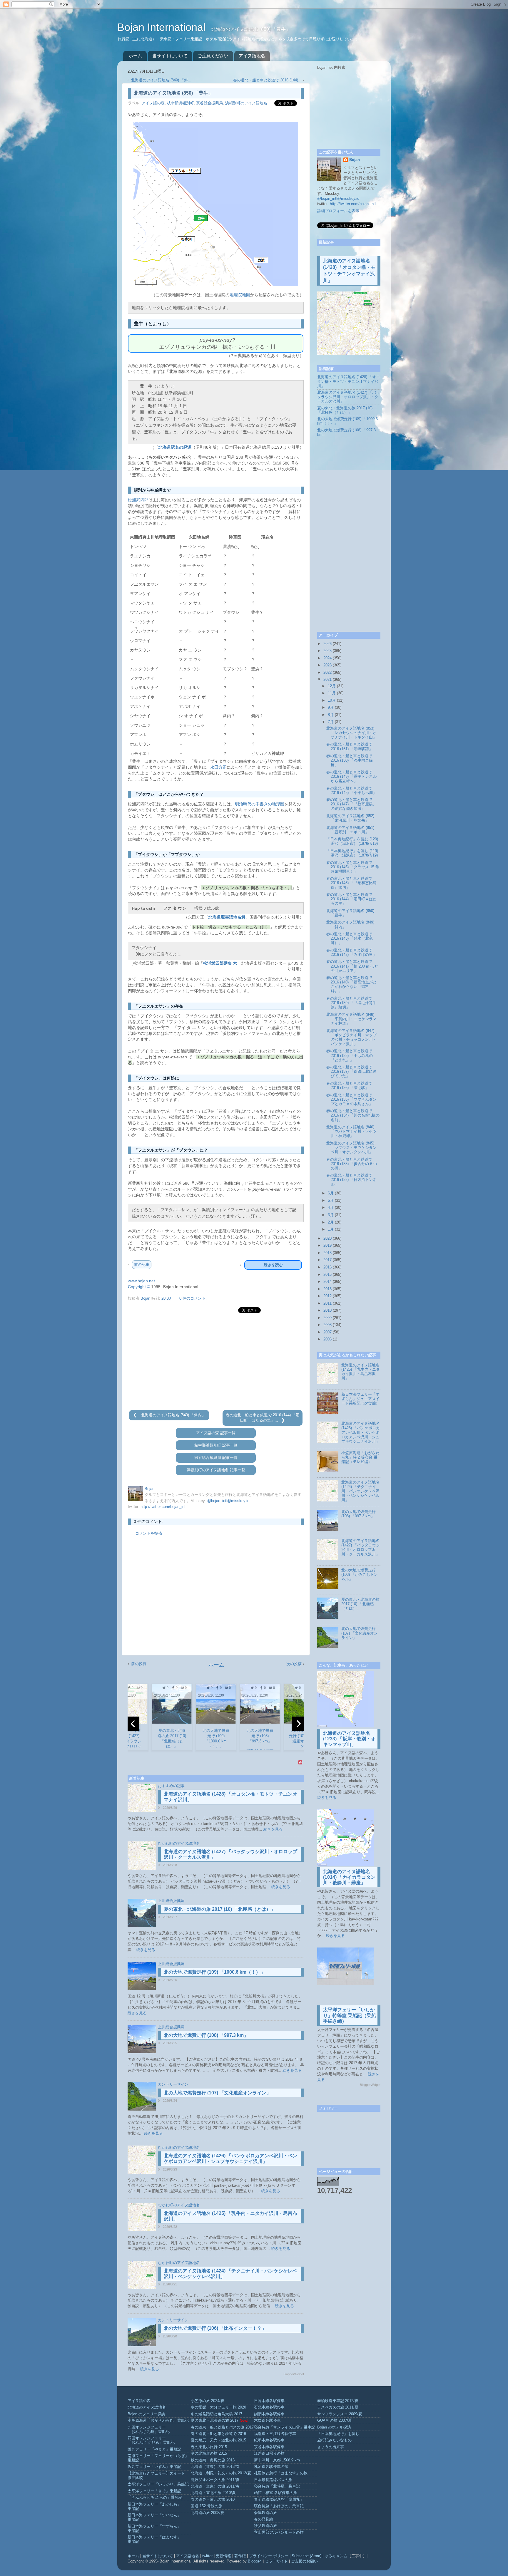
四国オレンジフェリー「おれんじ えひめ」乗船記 (151, 2440)
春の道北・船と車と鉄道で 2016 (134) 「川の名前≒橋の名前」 (353, 1115)
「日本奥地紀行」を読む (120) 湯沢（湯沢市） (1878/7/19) (352, 841)
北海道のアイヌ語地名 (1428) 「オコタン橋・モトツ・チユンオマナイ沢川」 (349, 381)
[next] (298, 1724)
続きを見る (273, 1829)
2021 (327, 680)
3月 (331, 1215)
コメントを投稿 (149, 1533)
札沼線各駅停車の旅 (271, 2467)
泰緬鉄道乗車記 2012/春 (338, 2401)
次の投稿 (294, 1664)
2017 (327, 1260)
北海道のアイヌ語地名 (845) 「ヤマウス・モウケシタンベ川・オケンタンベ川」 (351, 1148)
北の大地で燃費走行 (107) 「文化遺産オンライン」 (217, 2093)
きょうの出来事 (331, 2447)
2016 (327, 1267)
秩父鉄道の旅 (265, 2526)
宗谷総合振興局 (209, 103)
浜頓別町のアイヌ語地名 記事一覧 (216, 1470)
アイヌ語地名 (252, 56)
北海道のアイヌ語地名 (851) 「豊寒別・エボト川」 (350, 830)
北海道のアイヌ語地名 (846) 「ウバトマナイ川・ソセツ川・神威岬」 (351, 1132)
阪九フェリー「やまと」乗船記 (154, 2449)
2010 (327, 1310)
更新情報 (223, 2556)
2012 (327, 1296)
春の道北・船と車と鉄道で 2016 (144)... (267, 80)
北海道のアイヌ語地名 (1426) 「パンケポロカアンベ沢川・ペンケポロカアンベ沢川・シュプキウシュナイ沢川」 (361, 1432)
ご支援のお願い (304, 2561)
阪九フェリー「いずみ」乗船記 (154, 2467)
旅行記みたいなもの (334, 2440)
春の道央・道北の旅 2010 (213, 2500)
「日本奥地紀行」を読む (338, 2434)
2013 (327, 1289)
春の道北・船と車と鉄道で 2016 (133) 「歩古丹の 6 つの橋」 (352, 1164)
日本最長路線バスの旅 (273, 2480)
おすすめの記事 (171, 1786)
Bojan (355, 160)
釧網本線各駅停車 (269, 2414)
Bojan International (163, 27)
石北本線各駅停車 (269, 2407)
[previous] (133, 1724)
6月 (331, 1193)
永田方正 (218, 767)
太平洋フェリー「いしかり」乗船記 (158, 2484)
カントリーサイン (173, 2084)
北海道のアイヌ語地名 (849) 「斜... (161, 80)
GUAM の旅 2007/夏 (335, 2421)
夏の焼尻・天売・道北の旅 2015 (218, 2440)
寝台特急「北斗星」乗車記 (277, 2486)
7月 (331, 722)
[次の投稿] (283, 1420)
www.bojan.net (141, 1281)
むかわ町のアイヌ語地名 (179, 1843)
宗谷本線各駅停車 (269, 2447)
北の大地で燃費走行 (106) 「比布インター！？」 (215, 2328)
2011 (327, 1303)
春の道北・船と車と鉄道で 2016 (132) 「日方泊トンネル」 (351, 1180)
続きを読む (273, 1265)
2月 (331, 1222)
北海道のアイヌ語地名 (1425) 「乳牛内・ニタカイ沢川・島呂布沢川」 (361, 1372)
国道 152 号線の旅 (207, 2506)
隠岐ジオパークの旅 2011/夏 (215, 2480)
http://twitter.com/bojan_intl (163, 1507)
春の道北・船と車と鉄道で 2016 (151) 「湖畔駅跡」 (350, 746)
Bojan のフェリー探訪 (146, 2414)
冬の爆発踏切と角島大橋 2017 (217, 2414)
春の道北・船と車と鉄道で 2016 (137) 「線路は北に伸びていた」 (351, 1072)
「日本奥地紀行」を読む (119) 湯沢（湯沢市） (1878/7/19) (352, 853)
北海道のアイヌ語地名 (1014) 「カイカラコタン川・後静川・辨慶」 (349, 1877)
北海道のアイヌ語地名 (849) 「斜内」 (173, 1415)
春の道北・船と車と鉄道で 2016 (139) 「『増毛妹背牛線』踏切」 (351, 1003)
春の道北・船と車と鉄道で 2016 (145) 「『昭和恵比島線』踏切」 (351, 883)
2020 (327, 1238)
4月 (331, 1208)
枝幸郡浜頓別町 (180, 103)
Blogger (254, 2561)
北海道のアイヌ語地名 (147, 2407)
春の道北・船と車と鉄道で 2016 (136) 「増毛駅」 (349, 1086)
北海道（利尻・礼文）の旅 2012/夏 (221, 2473)
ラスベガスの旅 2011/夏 (338, 2407)
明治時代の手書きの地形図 (260, 804)
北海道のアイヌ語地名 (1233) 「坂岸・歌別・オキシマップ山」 (349, 1739)
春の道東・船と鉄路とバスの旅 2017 (222, 2427)
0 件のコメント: (193, 1298)
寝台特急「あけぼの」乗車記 (279, 2506)
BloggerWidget (294, 2374)
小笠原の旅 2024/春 (208, 2401)
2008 (327, 1325)
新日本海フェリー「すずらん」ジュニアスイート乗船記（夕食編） (360, 1399)
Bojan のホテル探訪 (334, 2427)
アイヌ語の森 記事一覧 (216, 1433)
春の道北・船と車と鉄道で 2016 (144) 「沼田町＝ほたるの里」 (351, 899)
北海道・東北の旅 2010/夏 (213, 2493)
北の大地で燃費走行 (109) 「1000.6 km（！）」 (214, 1972)
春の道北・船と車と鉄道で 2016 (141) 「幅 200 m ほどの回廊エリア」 (352, 966)
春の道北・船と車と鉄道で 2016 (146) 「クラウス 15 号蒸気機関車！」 (353, 867)
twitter (207, 2556)
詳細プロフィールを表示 (338, 211)
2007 (327, 1332)
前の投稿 (139, 1664)
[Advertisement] (216, 1362)
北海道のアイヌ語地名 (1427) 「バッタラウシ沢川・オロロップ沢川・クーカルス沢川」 (349, 397)
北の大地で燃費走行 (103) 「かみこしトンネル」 (360, 1575)
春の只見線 (264, 2519)
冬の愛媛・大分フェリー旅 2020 (218, 2407)
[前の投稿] (136, 1415)
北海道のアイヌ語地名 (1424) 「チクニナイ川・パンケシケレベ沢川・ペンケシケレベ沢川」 (360, 1491)
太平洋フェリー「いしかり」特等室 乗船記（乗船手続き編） (350, 2015)
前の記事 (142, 1264)
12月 (332, 686)
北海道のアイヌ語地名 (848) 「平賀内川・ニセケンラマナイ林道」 (351, 1019)
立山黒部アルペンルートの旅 (279, 2533)
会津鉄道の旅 (265, 2513)
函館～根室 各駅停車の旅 (276, 2493)
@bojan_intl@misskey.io (228, 1501)
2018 (327, 1253)
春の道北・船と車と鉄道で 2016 (218, 2434)
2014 (327, 1282)
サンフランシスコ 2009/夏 (340, 2414)
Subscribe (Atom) (306, 2556)
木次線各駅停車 (267, 2421)
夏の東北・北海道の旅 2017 (215, 2421)
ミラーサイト (276, 2561)
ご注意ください (213, 56)
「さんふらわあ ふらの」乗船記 (155, 2498)
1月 (331, 1229)
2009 (327, 1318)
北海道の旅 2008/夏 (208, 2513)
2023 (327, 665)
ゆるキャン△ (336, 2556)
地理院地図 (240, 295)
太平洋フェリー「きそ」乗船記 (154, 2491)
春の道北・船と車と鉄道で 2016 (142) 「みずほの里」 (351, 952)
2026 (327, 644)
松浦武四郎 (138, 500)
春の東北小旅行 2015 (209, 2447)
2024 (327, 658)
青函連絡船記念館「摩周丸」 (279, 2500)
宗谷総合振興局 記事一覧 (216, 1458)
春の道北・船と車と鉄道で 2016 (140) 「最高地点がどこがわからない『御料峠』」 (351, 984)
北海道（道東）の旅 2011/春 (215, 2486)
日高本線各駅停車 (269, 2401)
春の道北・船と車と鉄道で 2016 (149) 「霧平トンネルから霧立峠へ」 (351, 777)
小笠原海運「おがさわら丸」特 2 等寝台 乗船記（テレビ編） (360, 1457)
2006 (327, 1339)
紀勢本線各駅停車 (269, 2440)
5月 (331, 1201)
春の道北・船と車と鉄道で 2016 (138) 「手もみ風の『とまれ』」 (350, 1055)
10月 (332, 700)
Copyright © (139, 1287)
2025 (327, 651)
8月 (331, 715)
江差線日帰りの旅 (269, 2453)
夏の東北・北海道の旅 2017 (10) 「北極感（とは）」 (220, 1909)
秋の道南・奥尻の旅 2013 (213, 2460)
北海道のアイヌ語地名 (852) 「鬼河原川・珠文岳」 (350, 818)
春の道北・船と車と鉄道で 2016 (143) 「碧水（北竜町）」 (350, 938)
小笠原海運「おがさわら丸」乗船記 (158, 2421)
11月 (332, 693)
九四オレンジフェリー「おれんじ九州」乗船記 (149, 2430)
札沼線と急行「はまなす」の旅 (281, 2473)
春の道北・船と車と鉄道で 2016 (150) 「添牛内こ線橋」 (350, 760)
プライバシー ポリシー (269, 2556)
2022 (327, 673)
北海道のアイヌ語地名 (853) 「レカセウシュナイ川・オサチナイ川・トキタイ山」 (351, 733)
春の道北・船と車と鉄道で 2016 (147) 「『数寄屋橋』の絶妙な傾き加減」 (351, 804)
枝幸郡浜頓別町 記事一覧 (216, 1445)
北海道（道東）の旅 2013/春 (215, 2467)
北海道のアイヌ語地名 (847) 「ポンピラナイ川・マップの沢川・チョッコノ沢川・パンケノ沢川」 (351, 1037)
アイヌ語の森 (153, 103)
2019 (327, 1246)
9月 (331, 708)
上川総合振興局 (171, 1901)
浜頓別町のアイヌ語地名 (246, 103)
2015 (327, 1275)
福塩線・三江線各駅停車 (275, 2434)
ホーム (135, 56)
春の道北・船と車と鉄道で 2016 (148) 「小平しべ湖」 (351, 791)
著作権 (240, 2556)
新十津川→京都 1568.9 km (277, 2460)
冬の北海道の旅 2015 (209, 2453)
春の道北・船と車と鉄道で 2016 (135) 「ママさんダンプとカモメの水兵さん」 (351, 1100)
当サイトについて (170, 56)
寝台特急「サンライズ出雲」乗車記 (285, 2427)
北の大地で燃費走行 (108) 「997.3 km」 (206, 2035)
